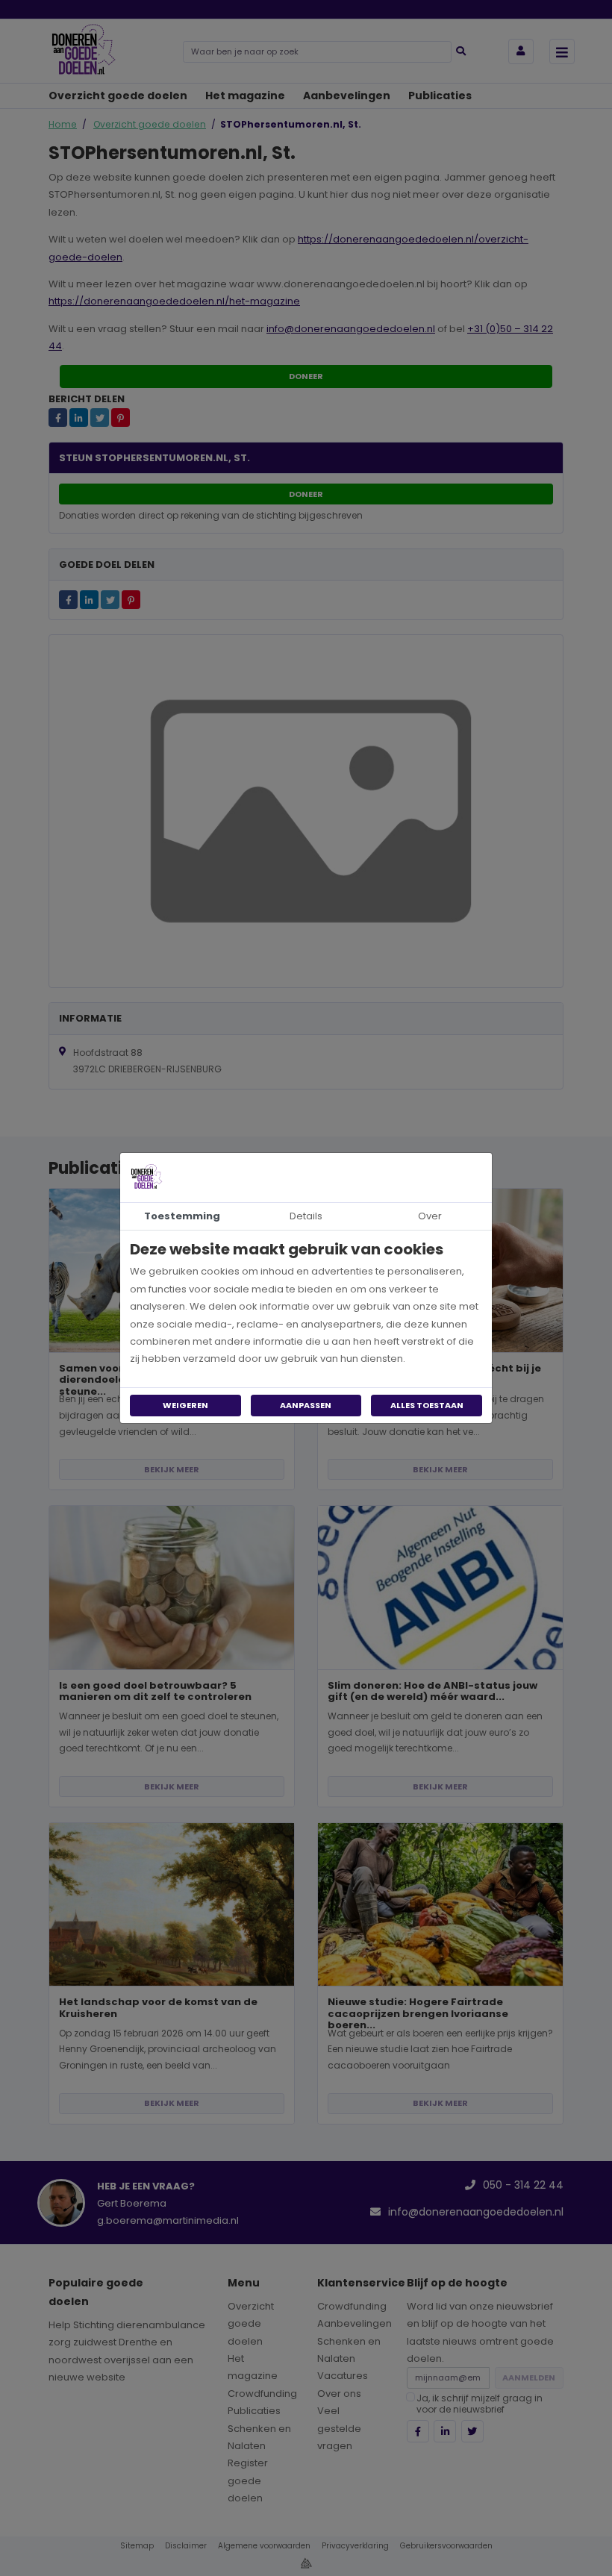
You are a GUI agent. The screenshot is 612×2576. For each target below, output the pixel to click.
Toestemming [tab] (182, 1216)
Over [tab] (430, 1216)
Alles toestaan (427, 1405)
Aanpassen (306, 1405)
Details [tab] (306, 1216)
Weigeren (185, 1405)
